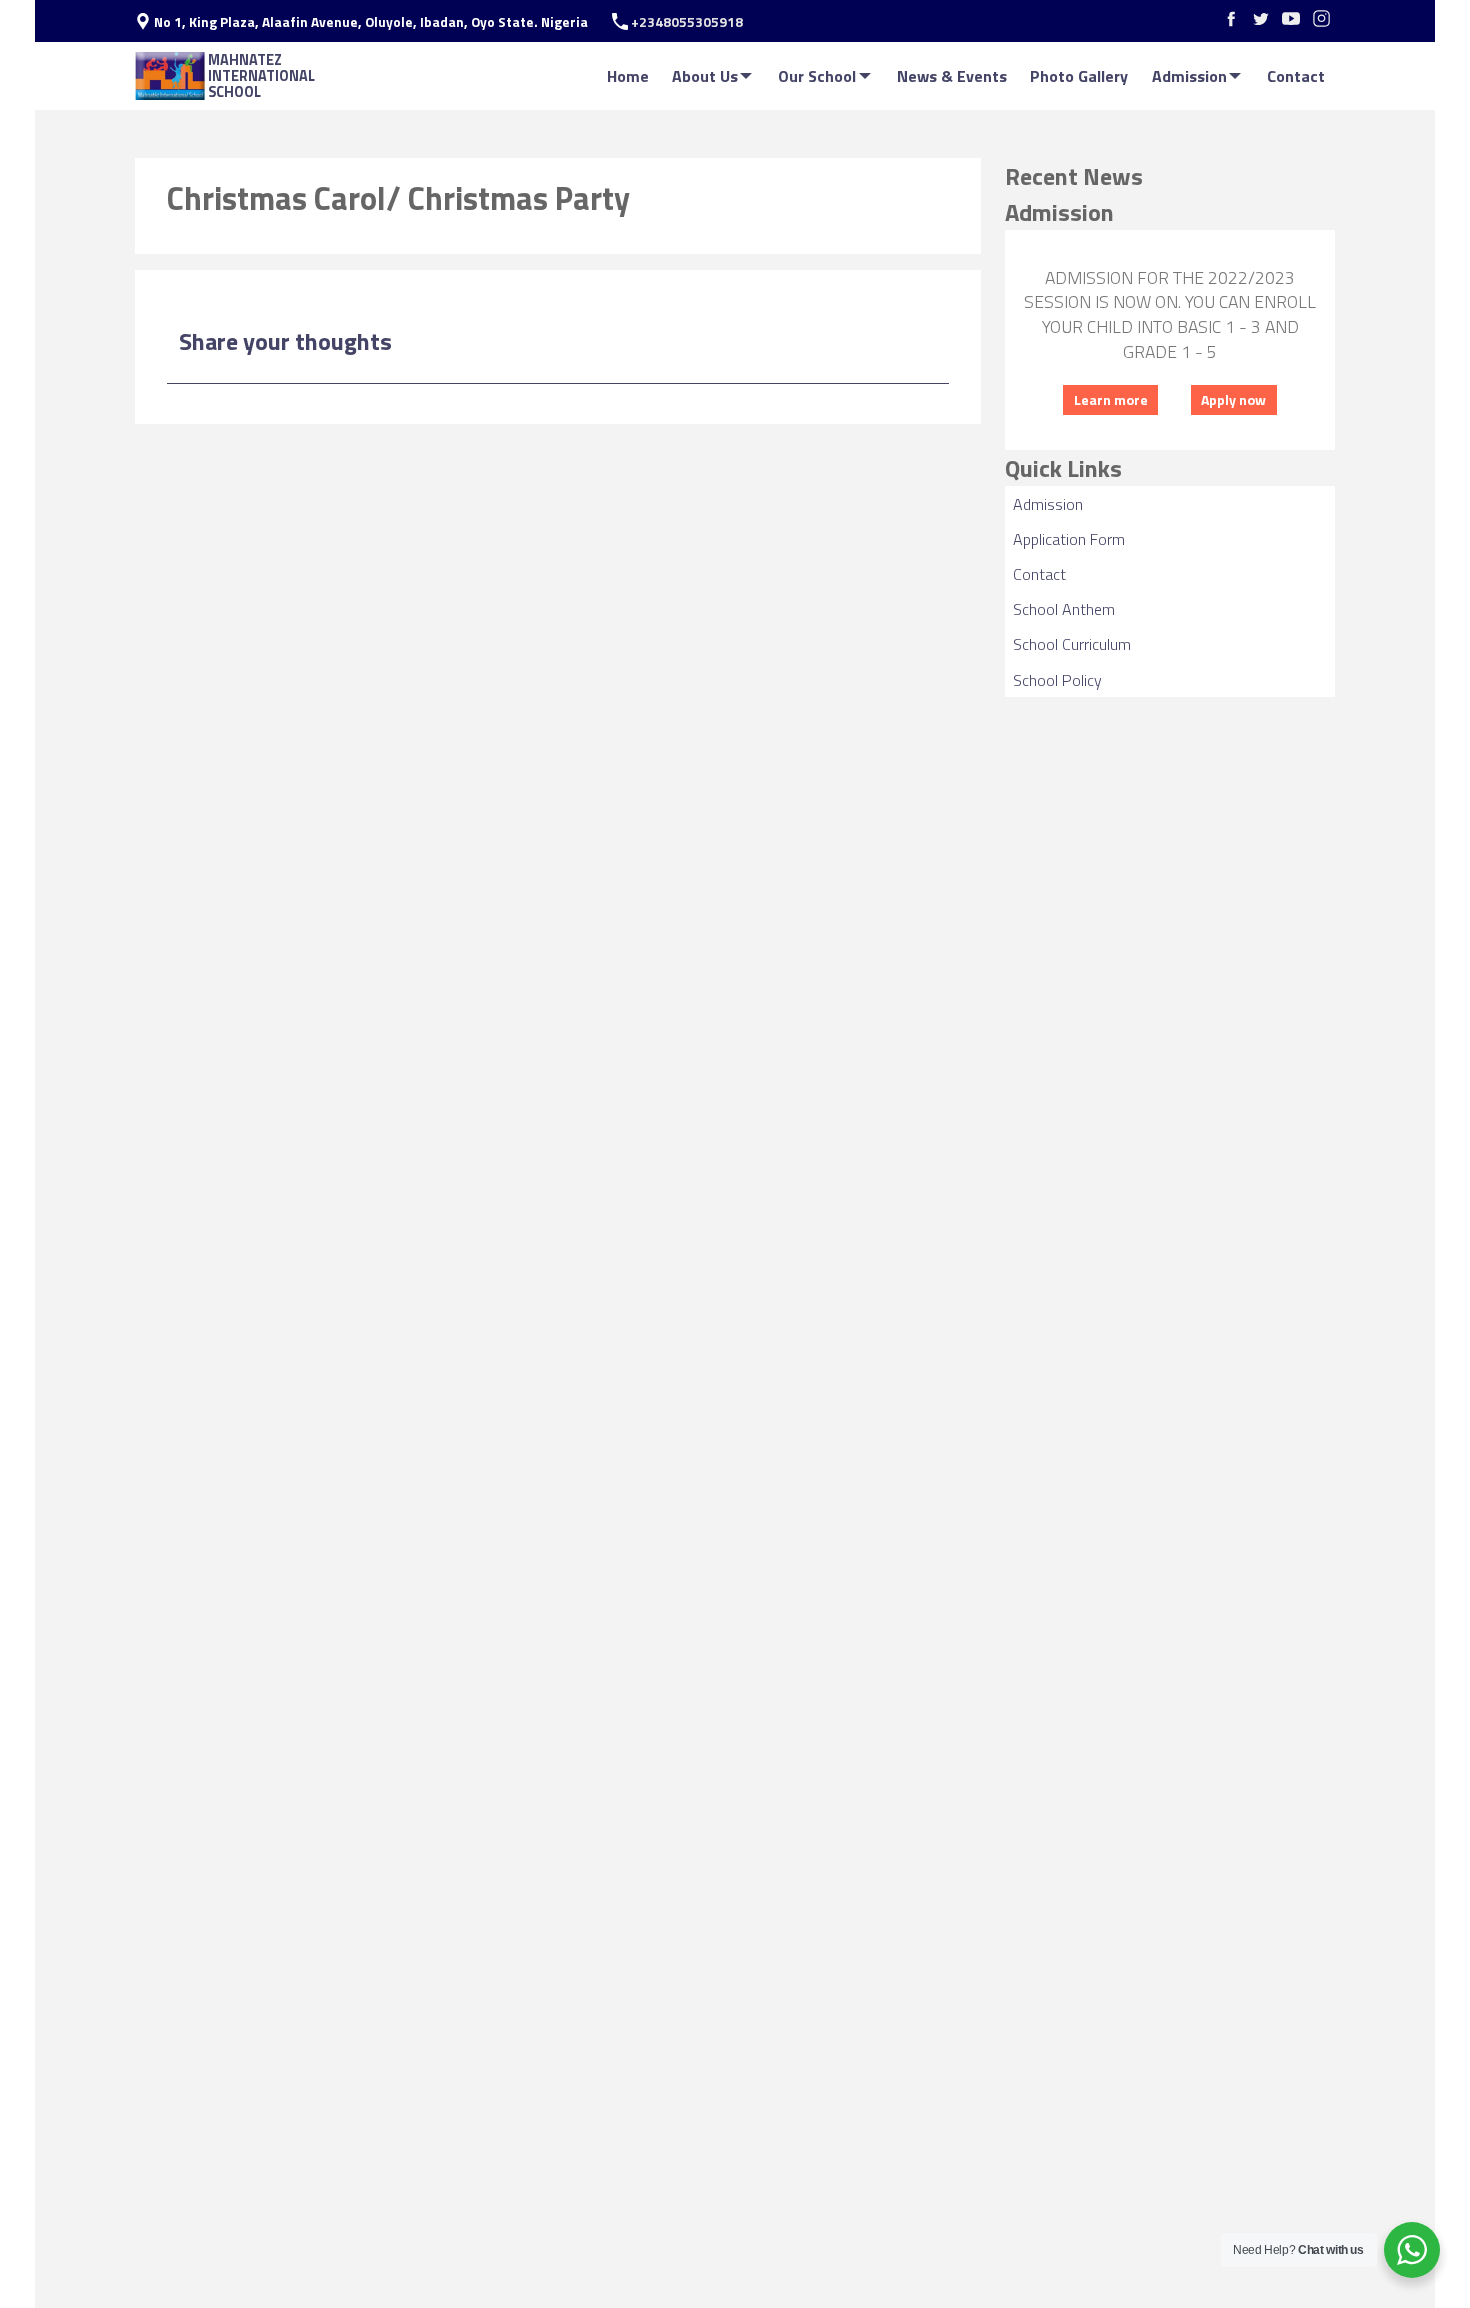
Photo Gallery (1079, 76)
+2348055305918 (687, 22)
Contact (1296, 76)
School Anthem (1064, 609)
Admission (1189, 76)
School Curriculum (1072, 644)
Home (628, 76)
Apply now (1233, 399)
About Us (705, 76)
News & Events (952, 76)
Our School (817, 76)
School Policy (1057, 680)
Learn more (1111, 399)
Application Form (1069, 539)
